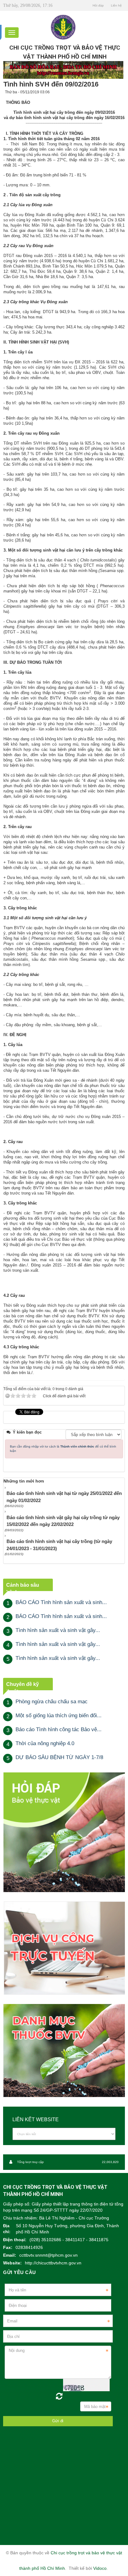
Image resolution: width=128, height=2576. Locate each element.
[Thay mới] (59, 2396)
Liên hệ (116, 5)
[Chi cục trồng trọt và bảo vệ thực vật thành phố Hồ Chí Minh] (63, 27)
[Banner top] (63, 70)
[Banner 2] (64, 1832)
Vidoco (100, 2568)
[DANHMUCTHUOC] (64, 2050)
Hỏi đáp (98, 5)
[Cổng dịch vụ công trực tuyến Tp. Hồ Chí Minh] (64, 1948)
